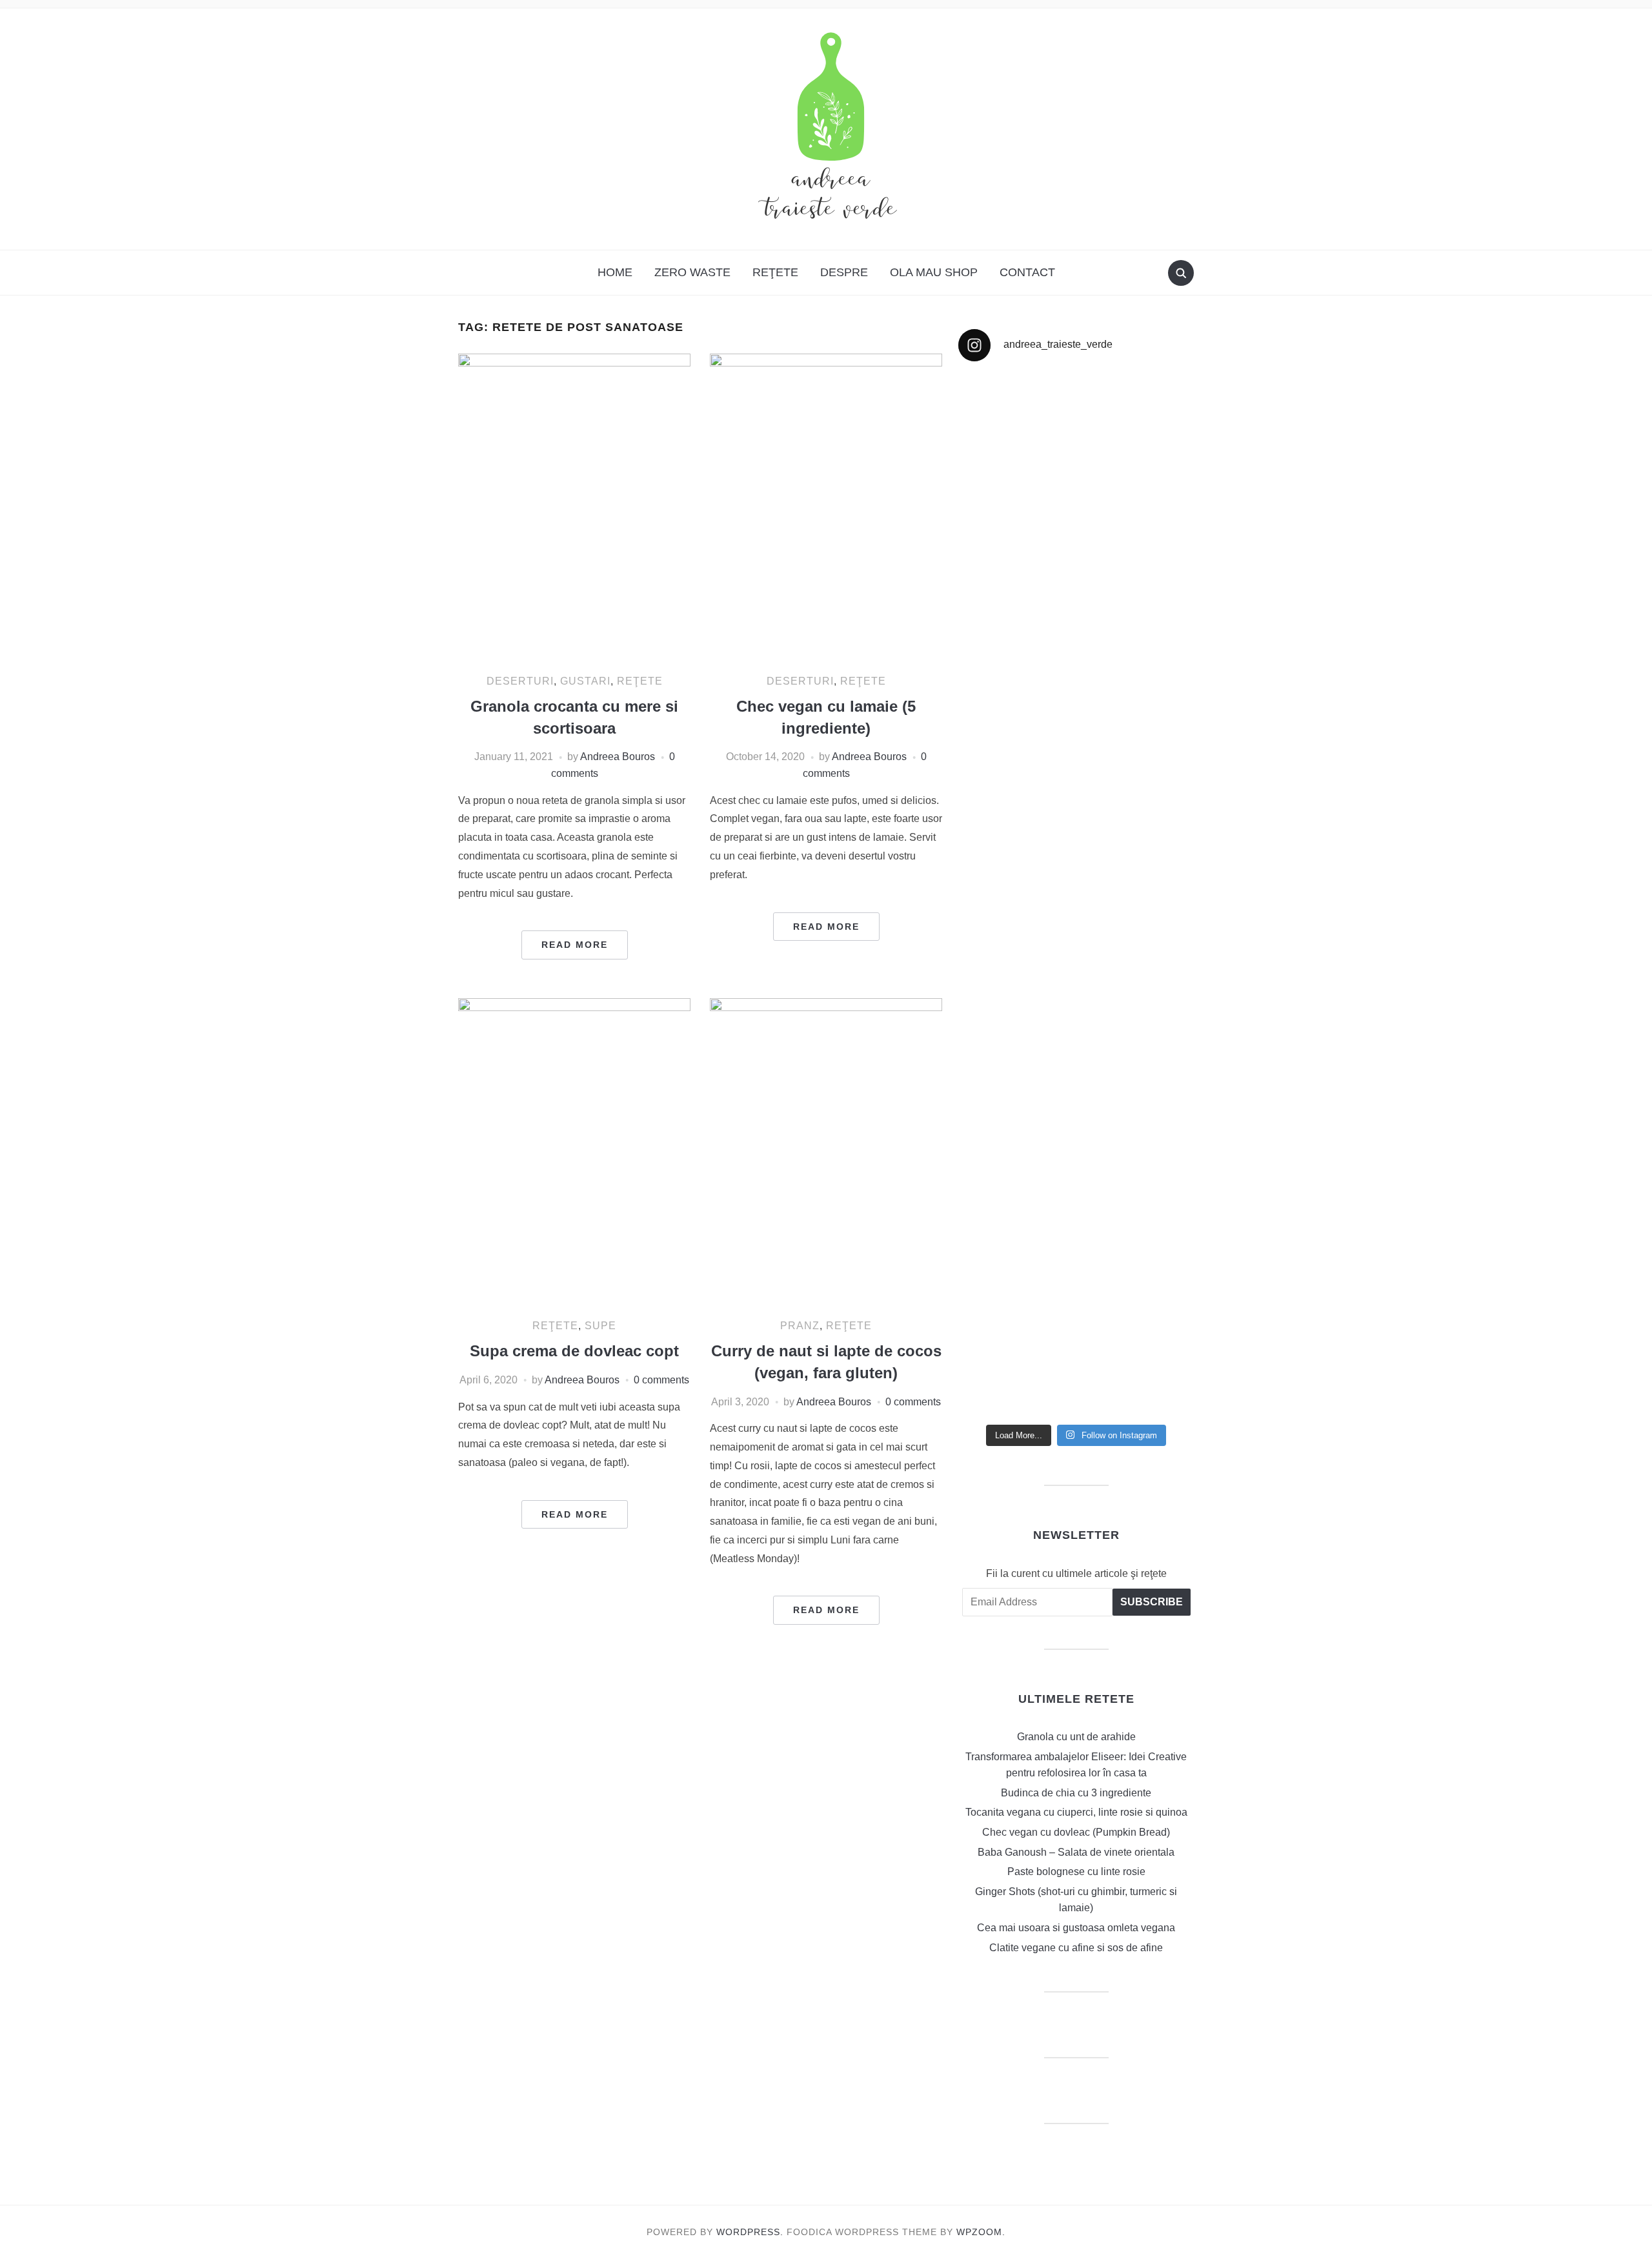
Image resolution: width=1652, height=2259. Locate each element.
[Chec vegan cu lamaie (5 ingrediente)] (826, 507)
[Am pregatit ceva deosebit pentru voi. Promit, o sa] (1016, 986)
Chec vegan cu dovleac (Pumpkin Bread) (1076, 1832)
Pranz (800, 1326)
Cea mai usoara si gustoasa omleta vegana (1076, 1928)
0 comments (661, 1380)
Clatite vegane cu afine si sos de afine (1076, 1948)
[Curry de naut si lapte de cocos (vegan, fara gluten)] (826, 1152)
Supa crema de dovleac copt (574, 1351)
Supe (600, 1326)
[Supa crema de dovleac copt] (574, 1152)
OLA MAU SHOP (934, 272)
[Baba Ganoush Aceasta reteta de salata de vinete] (1137, 542)
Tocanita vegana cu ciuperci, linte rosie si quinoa (1076, 1812)
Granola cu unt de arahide (1076, 1737)
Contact (1027, 272)
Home (615, 272)
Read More (575, 945)
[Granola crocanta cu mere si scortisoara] (574, 507)
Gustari (585, 681)
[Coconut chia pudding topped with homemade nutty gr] (1137, 936)
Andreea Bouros (618, 757)
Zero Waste (692, 272)
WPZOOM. (981, 2232)
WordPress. (750, 2232)
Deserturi (520, 681)
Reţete (775, 272)
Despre (844, 272)
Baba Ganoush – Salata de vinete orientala (1076, 1852)
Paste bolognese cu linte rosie (1076, 1872)
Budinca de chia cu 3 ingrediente (1076, 1793)
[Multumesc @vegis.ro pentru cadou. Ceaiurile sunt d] (1016, 1199)
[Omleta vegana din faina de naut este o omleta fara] (1137, 1290)
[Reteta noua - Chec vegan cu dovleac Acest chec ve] (1016, 591)
